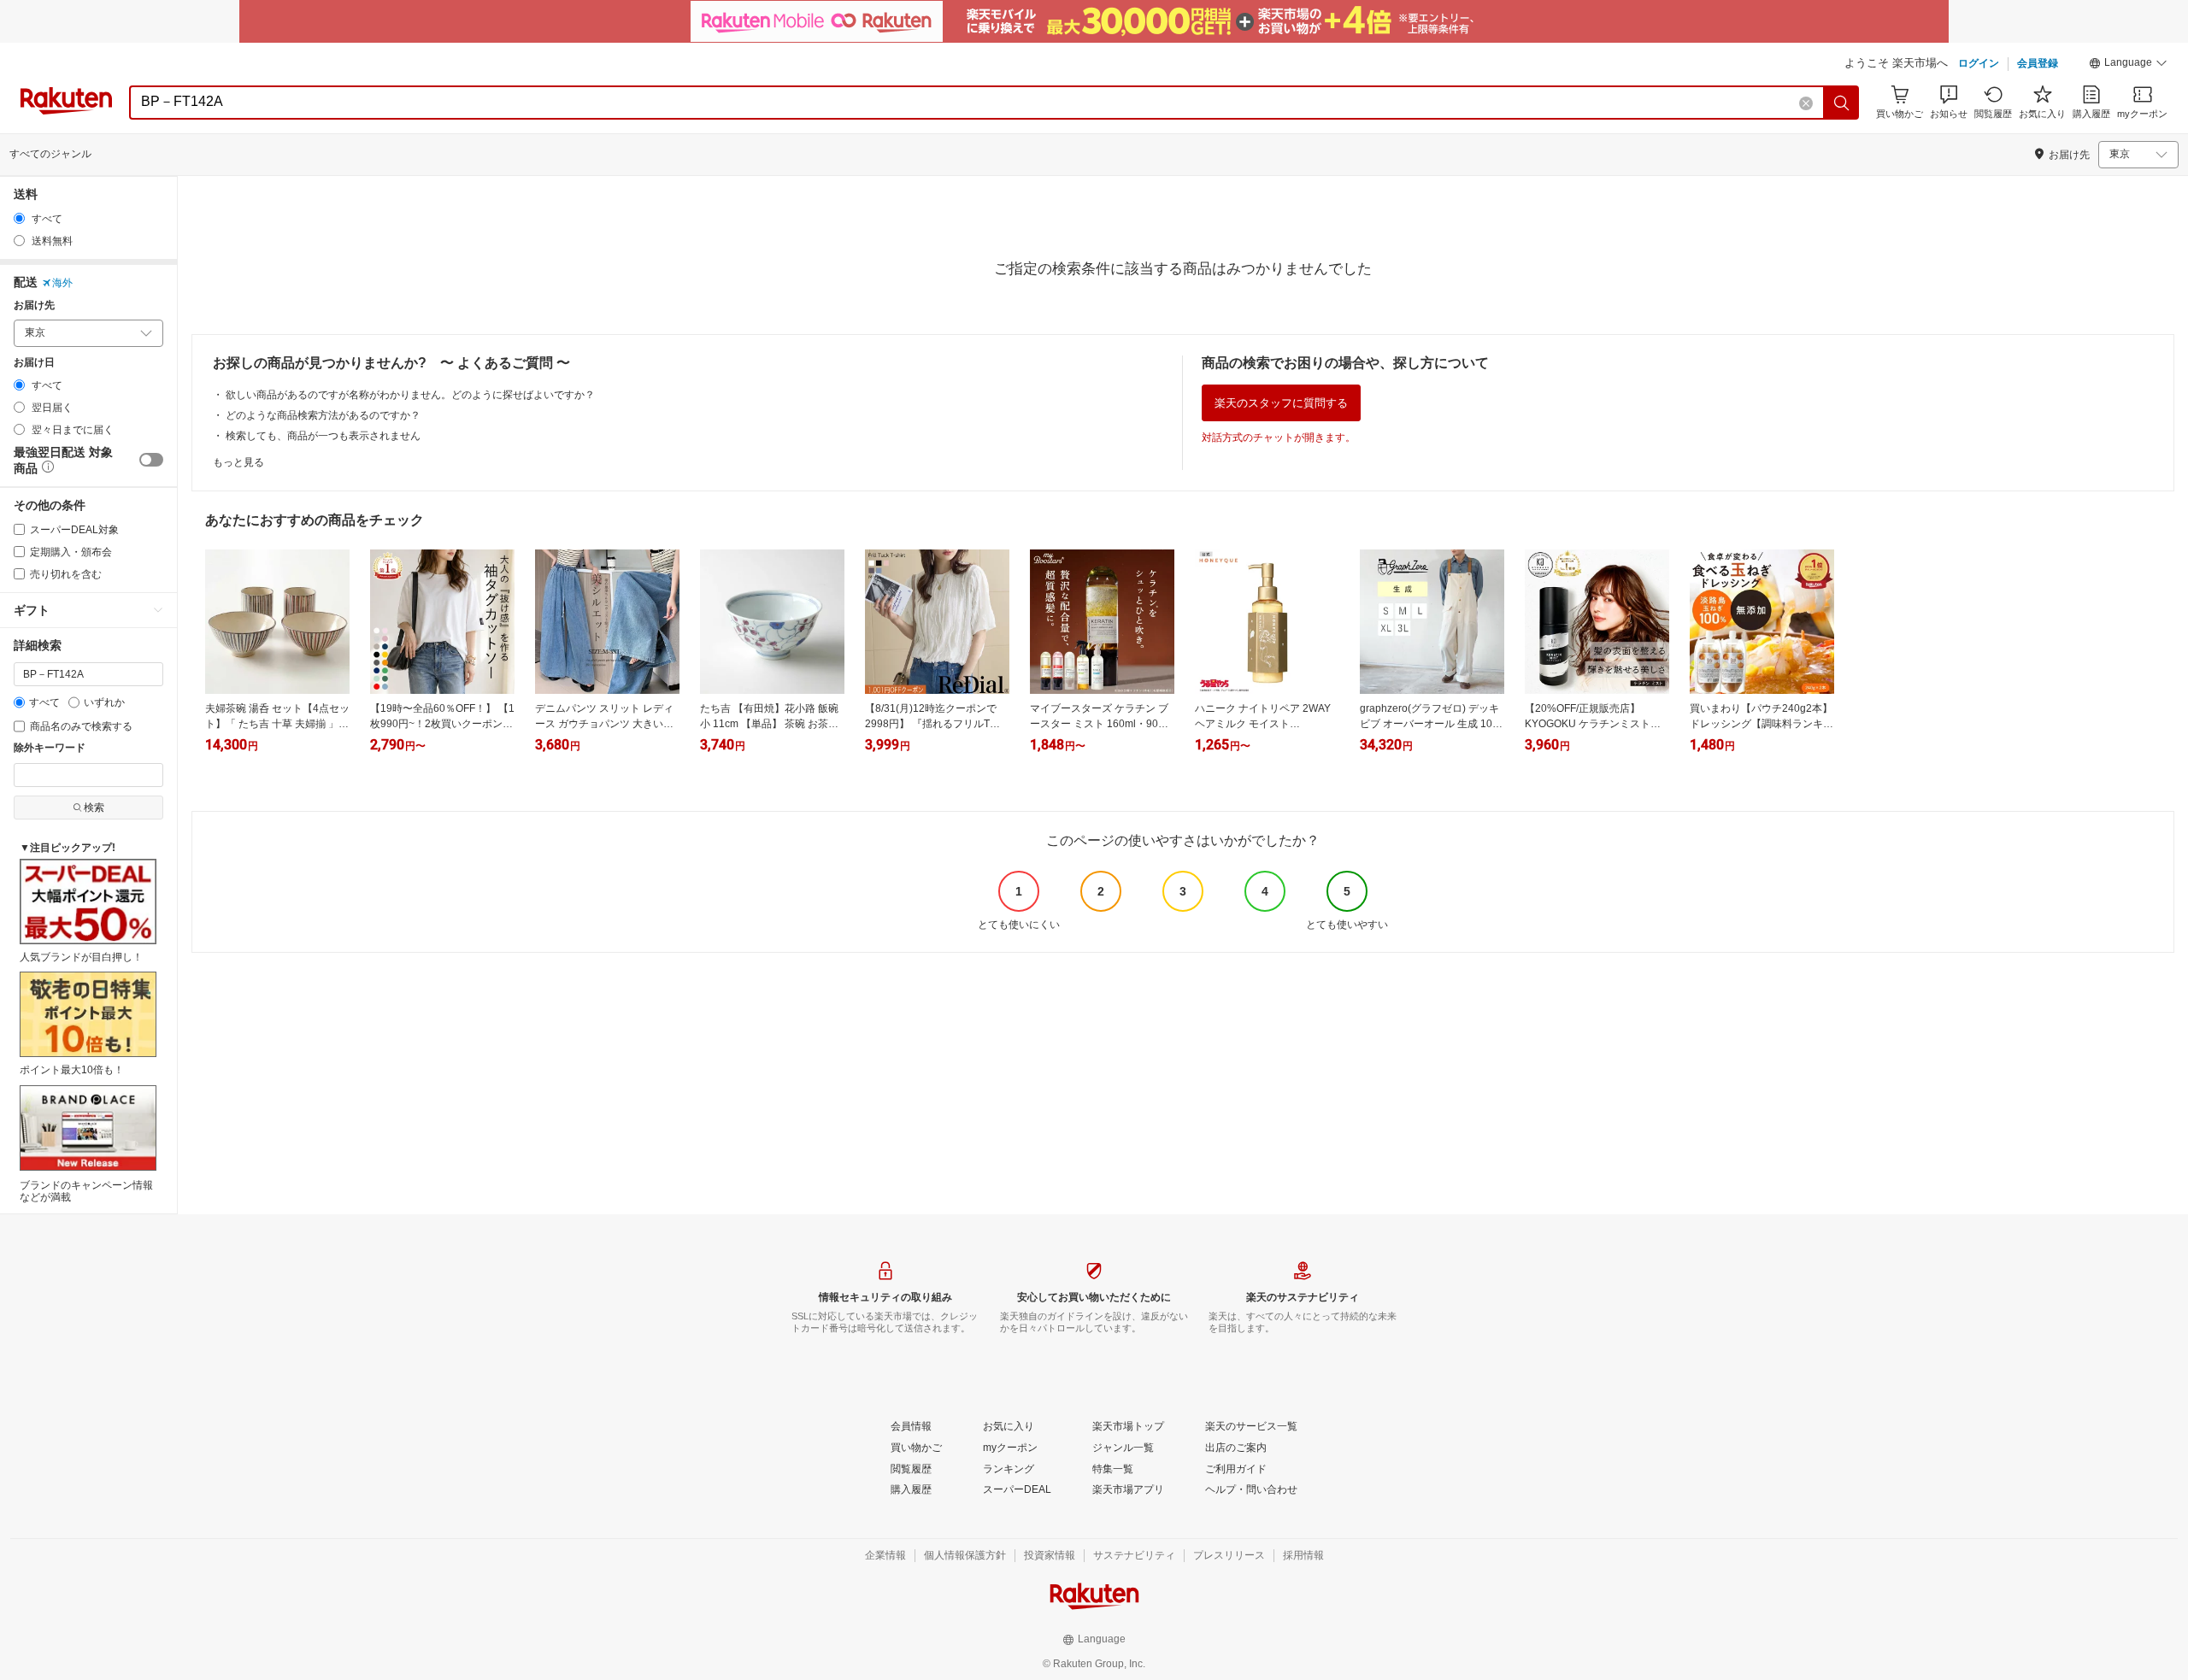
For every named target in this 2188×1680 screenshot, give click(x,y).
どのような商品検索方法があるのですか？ (323, 415)
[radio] (19, 218)
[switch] (151, 460)
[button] (2128, 65)
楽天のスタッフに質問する (1281, 403)
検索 (94, 808)
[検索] (1842, 103)
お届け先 (34, 305)
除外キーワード (50, 748)
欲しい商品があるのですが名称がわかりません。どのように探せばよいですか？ (410, 395)
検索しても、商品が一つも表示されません (323, 436)
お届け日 (34, 363)
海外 (62, 283)
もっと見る (238, 462)
